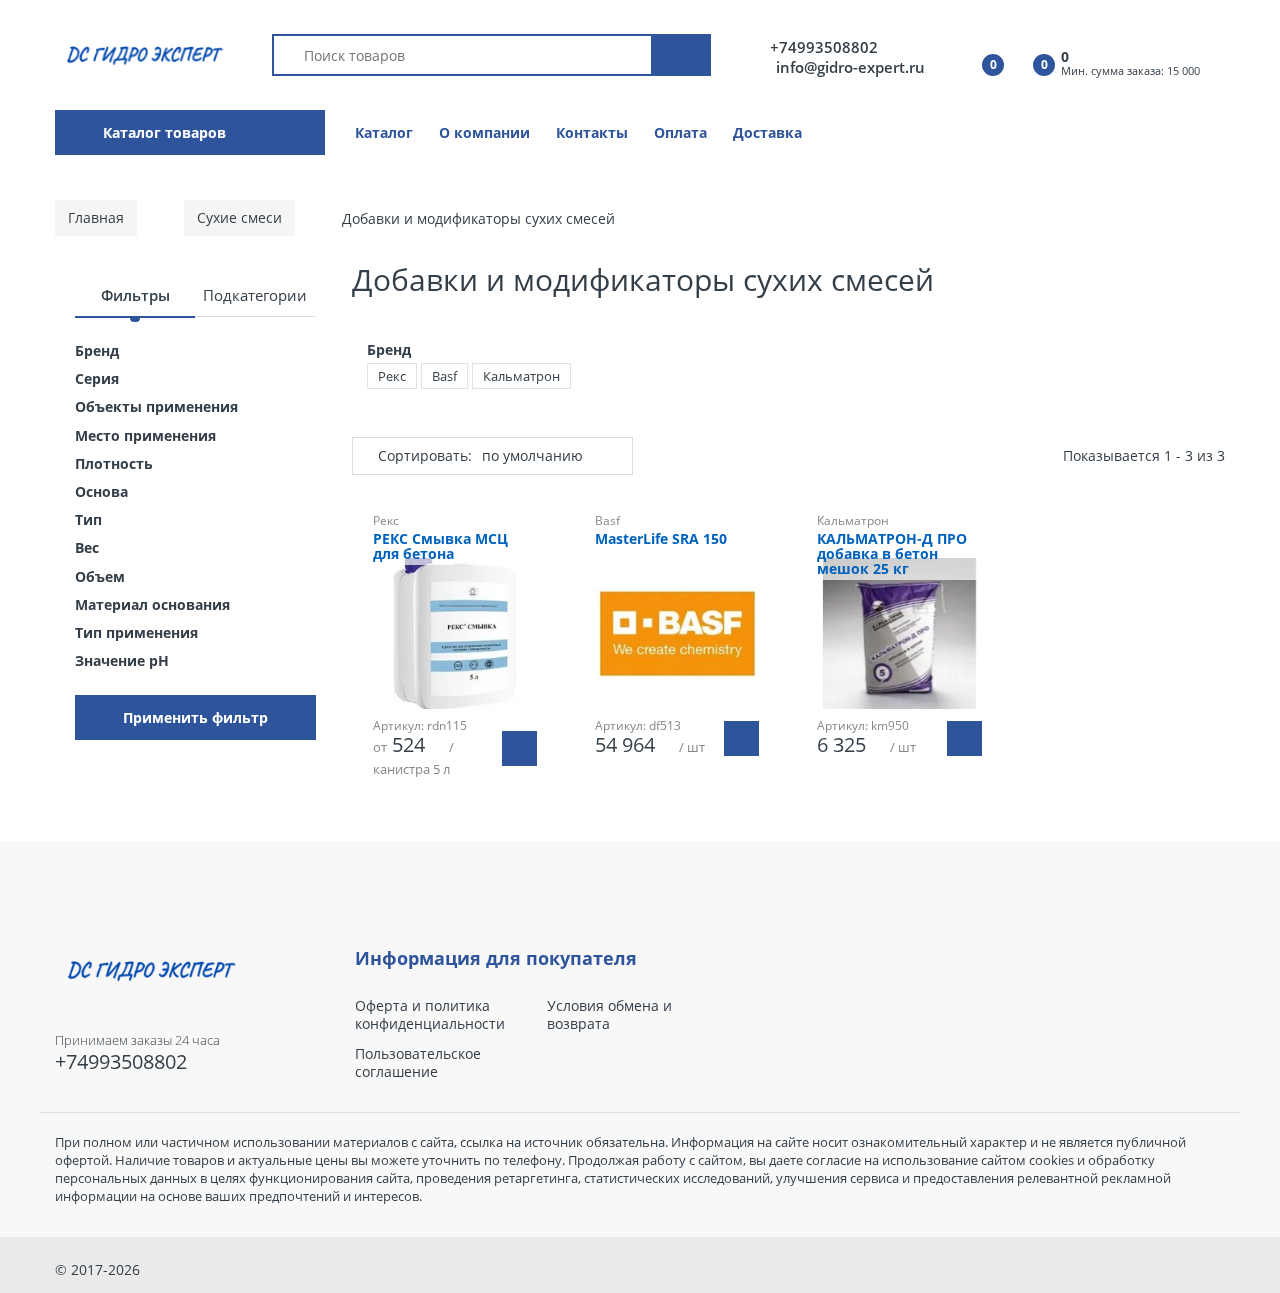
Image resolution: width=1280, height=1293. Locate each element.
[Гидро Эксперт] (141, 53)
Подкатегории (255, 295)
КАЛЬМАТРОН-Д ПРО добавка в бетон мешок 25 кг (892, 554)
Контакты (592, 132)
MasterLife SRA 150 (661, 539)
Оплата (680, 132)
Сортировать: (425, 455)
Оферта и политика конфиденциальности (430, 1015)
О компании (484, 132)
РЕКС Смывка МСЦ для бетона (440, 547)
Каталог (384, 132)
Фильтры (135, 295)
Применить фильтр (195, 717)
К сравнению (464, 840)
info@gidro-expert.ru (850, 67)
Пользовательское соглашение (418, 1063)
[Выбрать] (519, 748)
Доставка (767, 132)
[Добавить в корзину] (741, 738)
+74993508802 (824, 47)
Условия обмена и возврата (609, 1015)
